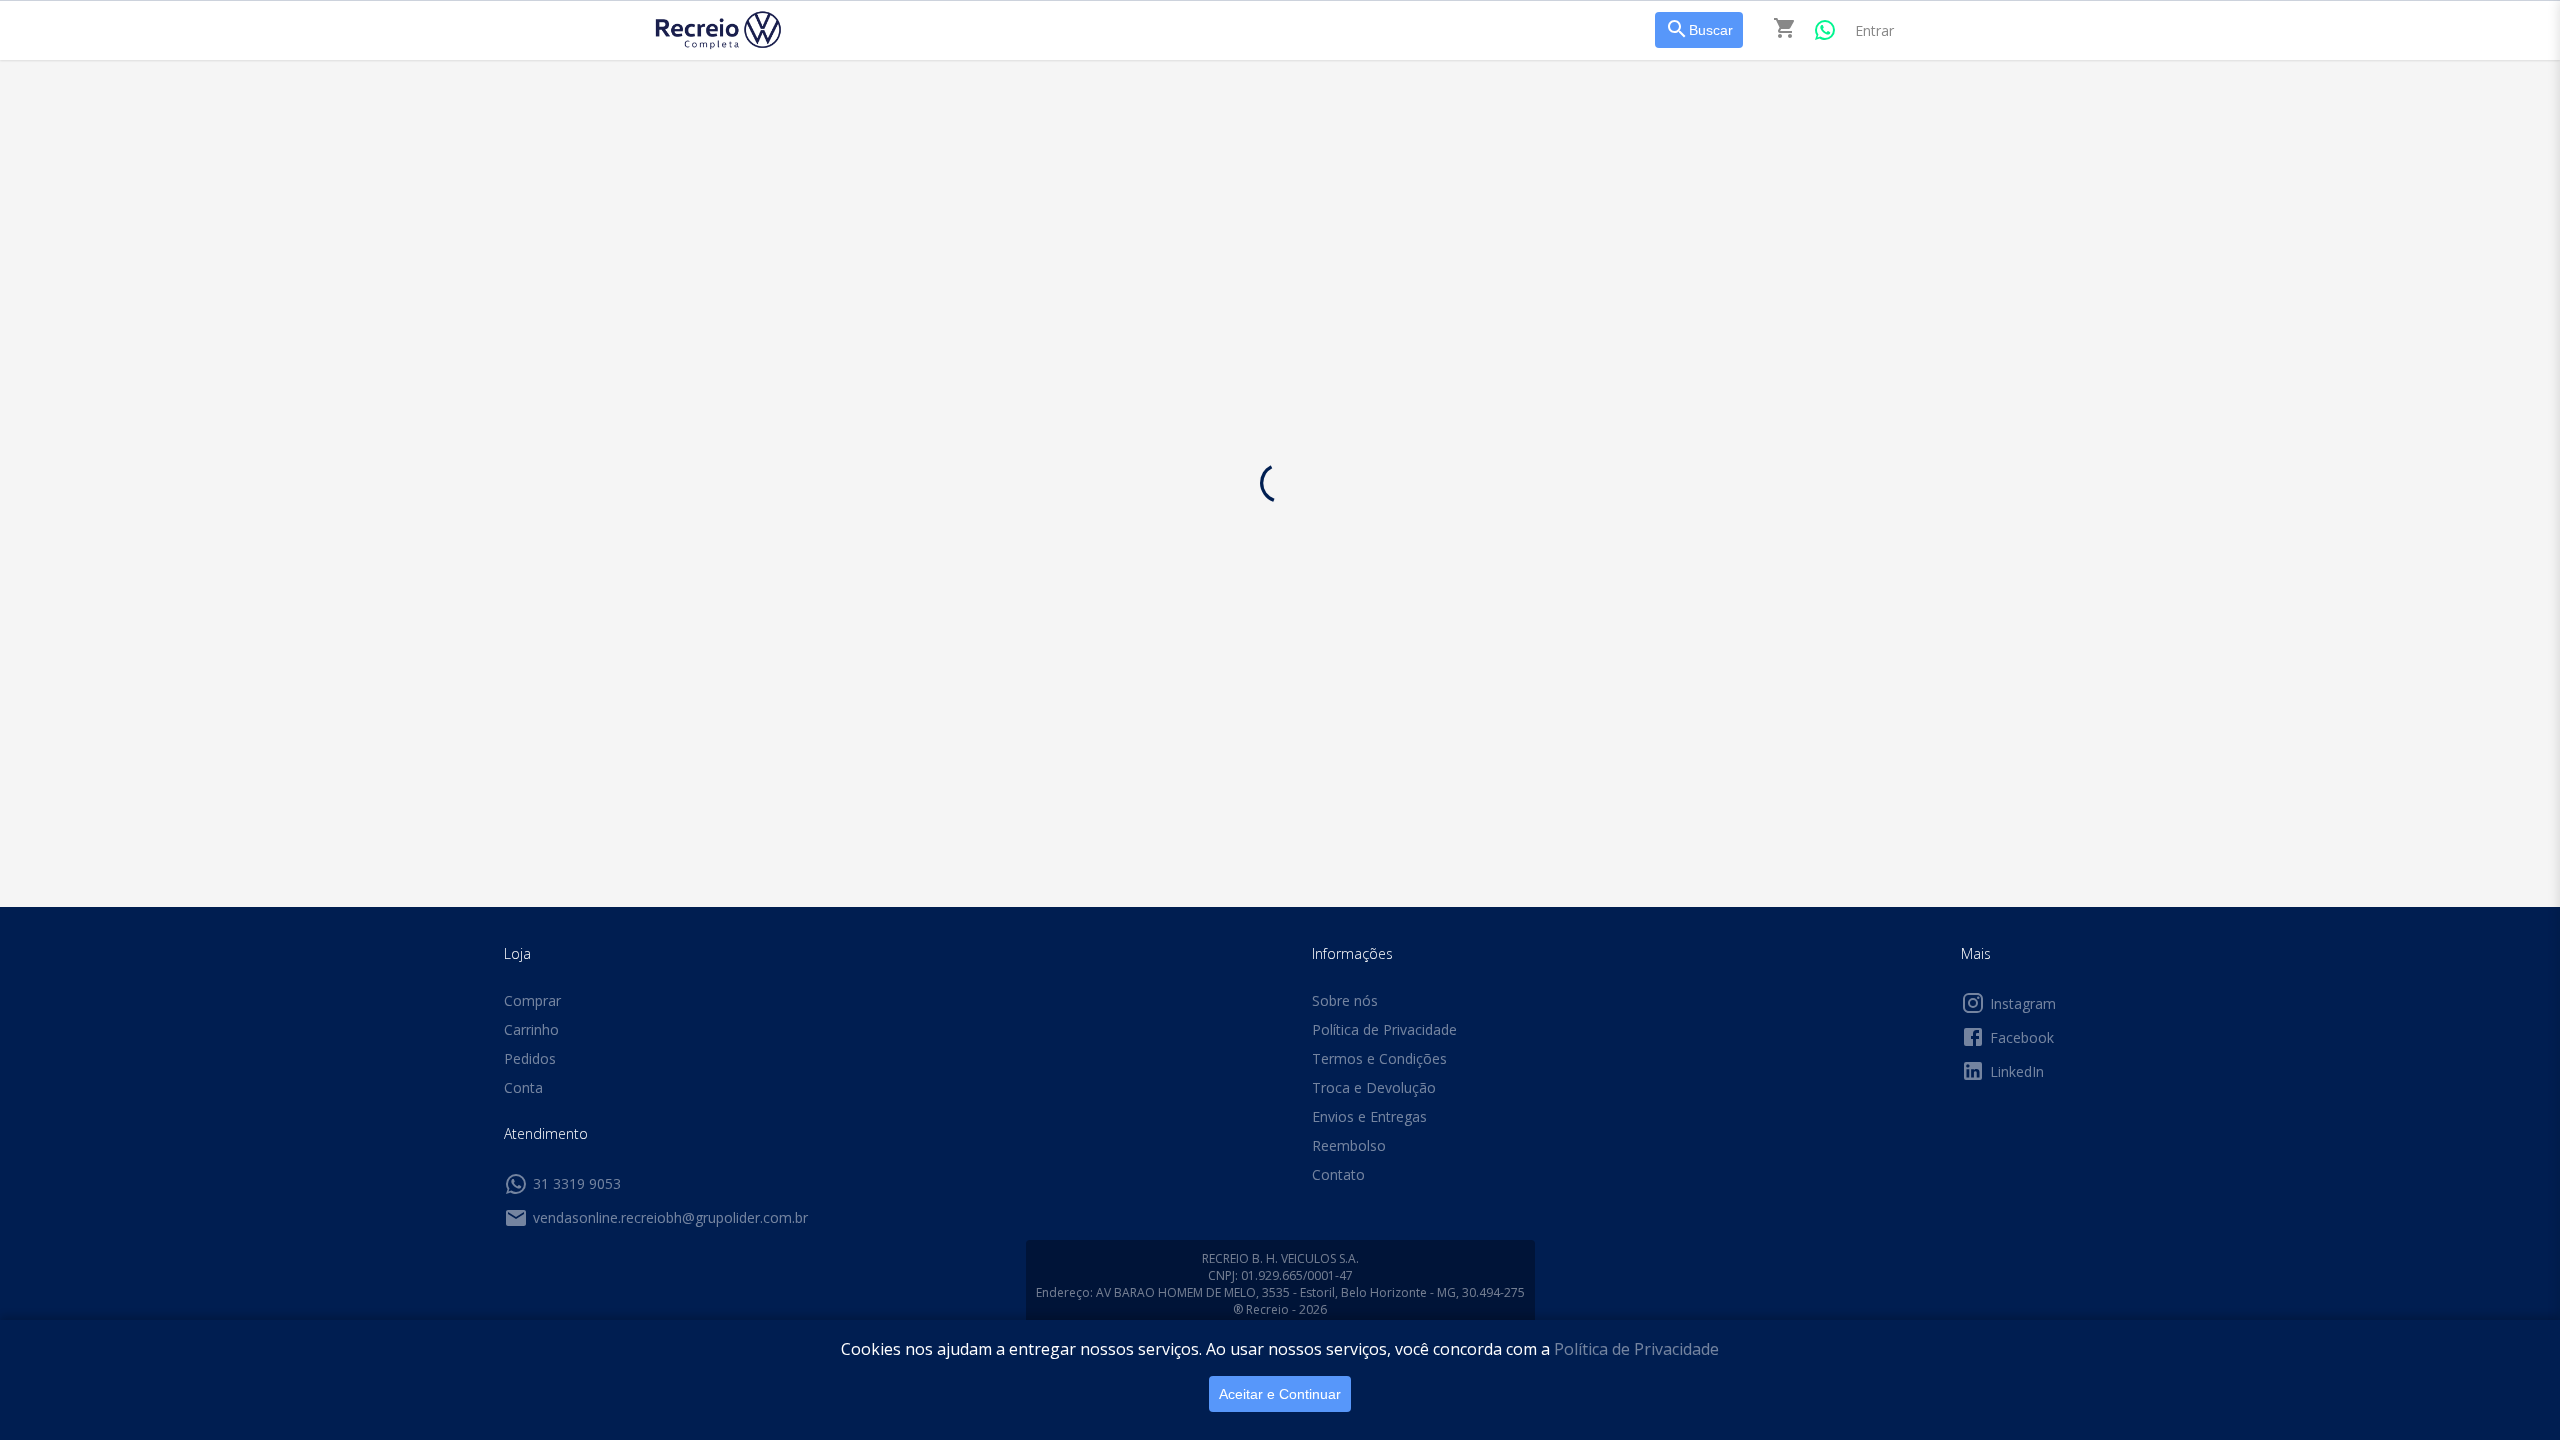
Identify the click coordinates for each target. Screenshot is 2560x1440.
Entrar (1874, 30)
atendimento (1350, 240)
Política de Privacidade (1636, 1349)
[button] (678, 97)
